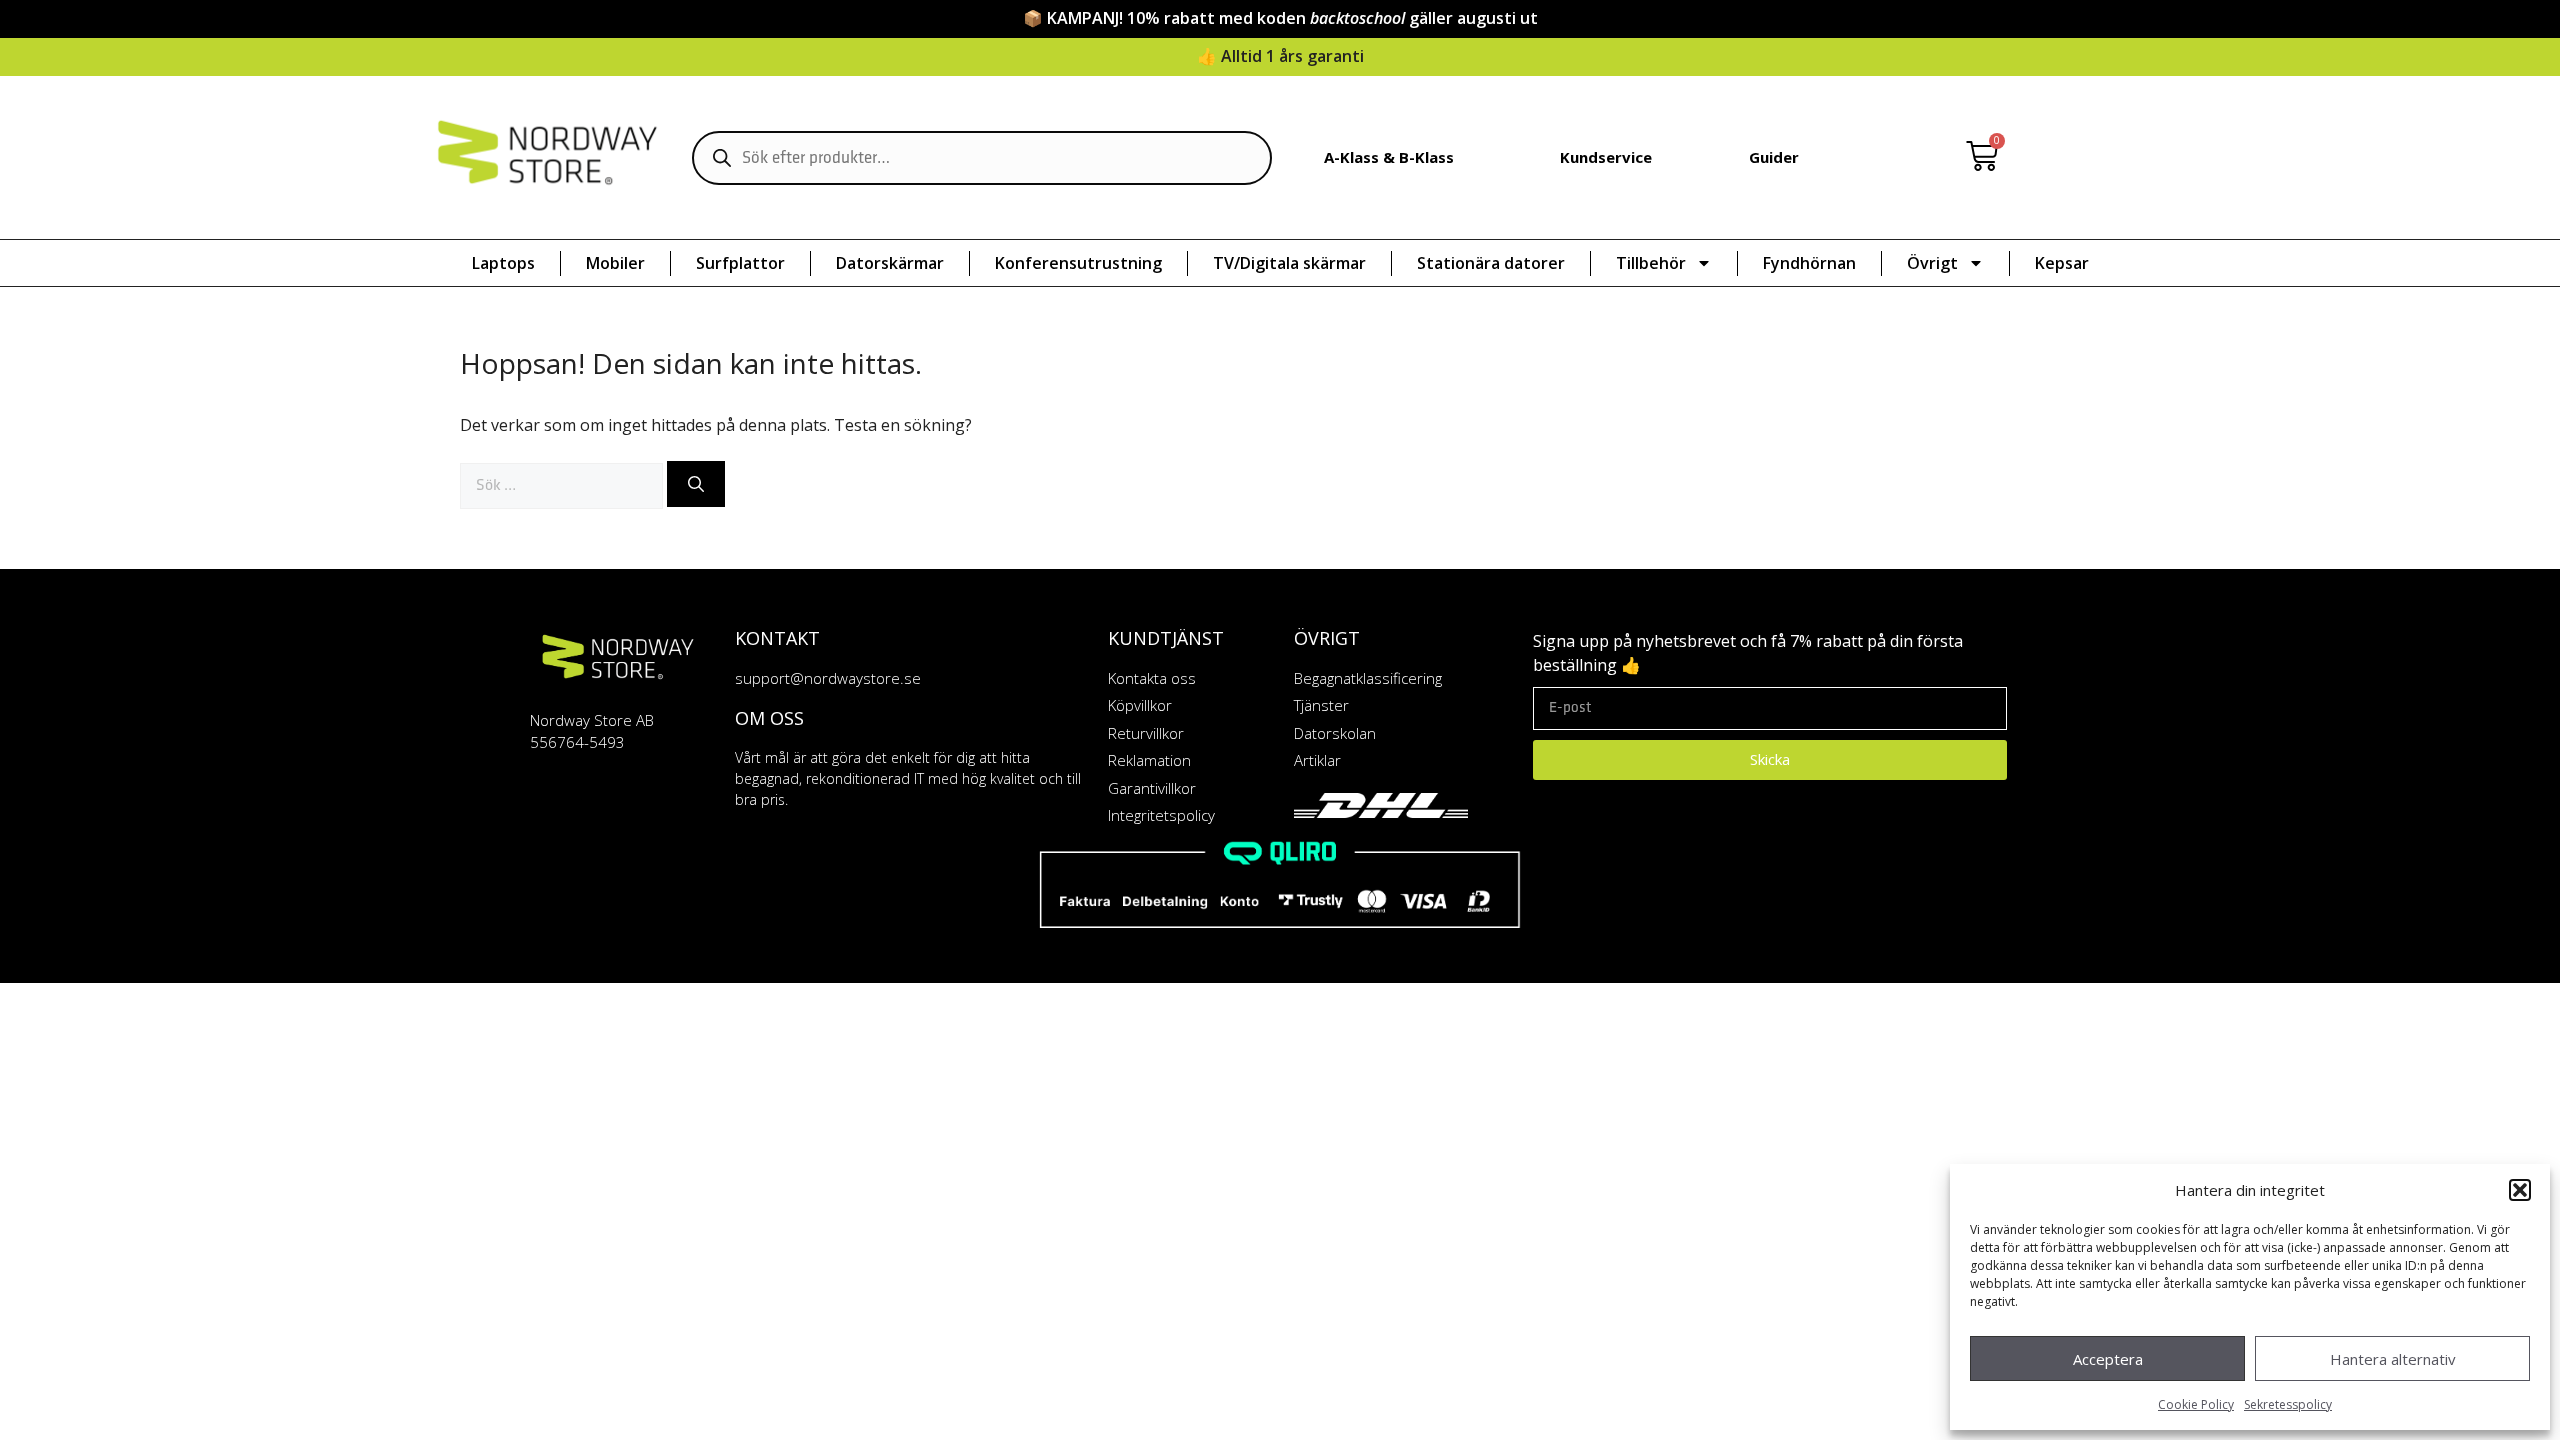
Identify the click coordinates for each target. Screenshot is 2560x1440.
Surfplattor (740, 263)
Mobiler (615, 263)
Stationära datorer (1491, 263)
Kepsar (2062, 263)
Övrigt (1932, 263)
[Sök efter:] (563, 484)
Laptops (503, 263)
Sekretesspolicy (2288, 1404)
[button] (2520, 1190)
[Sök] (696, 484)
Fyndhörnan (1809, 263)
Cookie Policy (2196, 1404)
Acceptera (2108, 1359)
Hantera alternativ (2393, 1359)
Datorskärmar (890, 263)
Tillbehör (1651, 263)
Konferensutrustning (1078, 263)
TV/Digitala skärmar (1289, 263)
